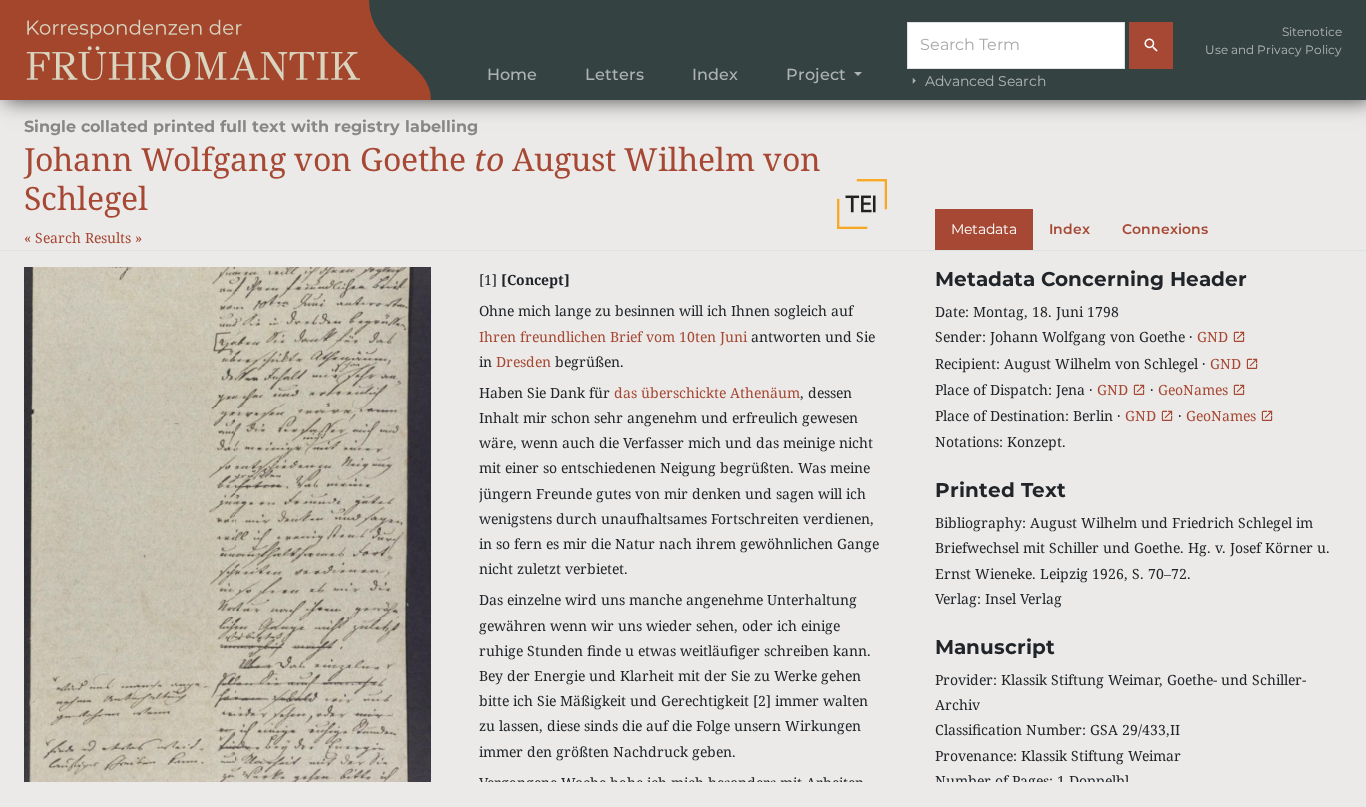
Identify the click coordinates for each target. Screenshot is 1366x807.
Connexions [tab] (1165, 229)
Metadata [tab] (984, 229)
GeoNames (1195, 389)
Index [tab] (1069, 229)
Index (715, 74)
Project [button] (818, 74)
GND (1214, 336)
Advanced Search (983, 81)
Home (512, 74)
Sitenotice (1312, 31)
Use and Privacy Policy (1273, 49)
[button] (862, 204)
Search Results (85, 237)
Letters (614, 74)
